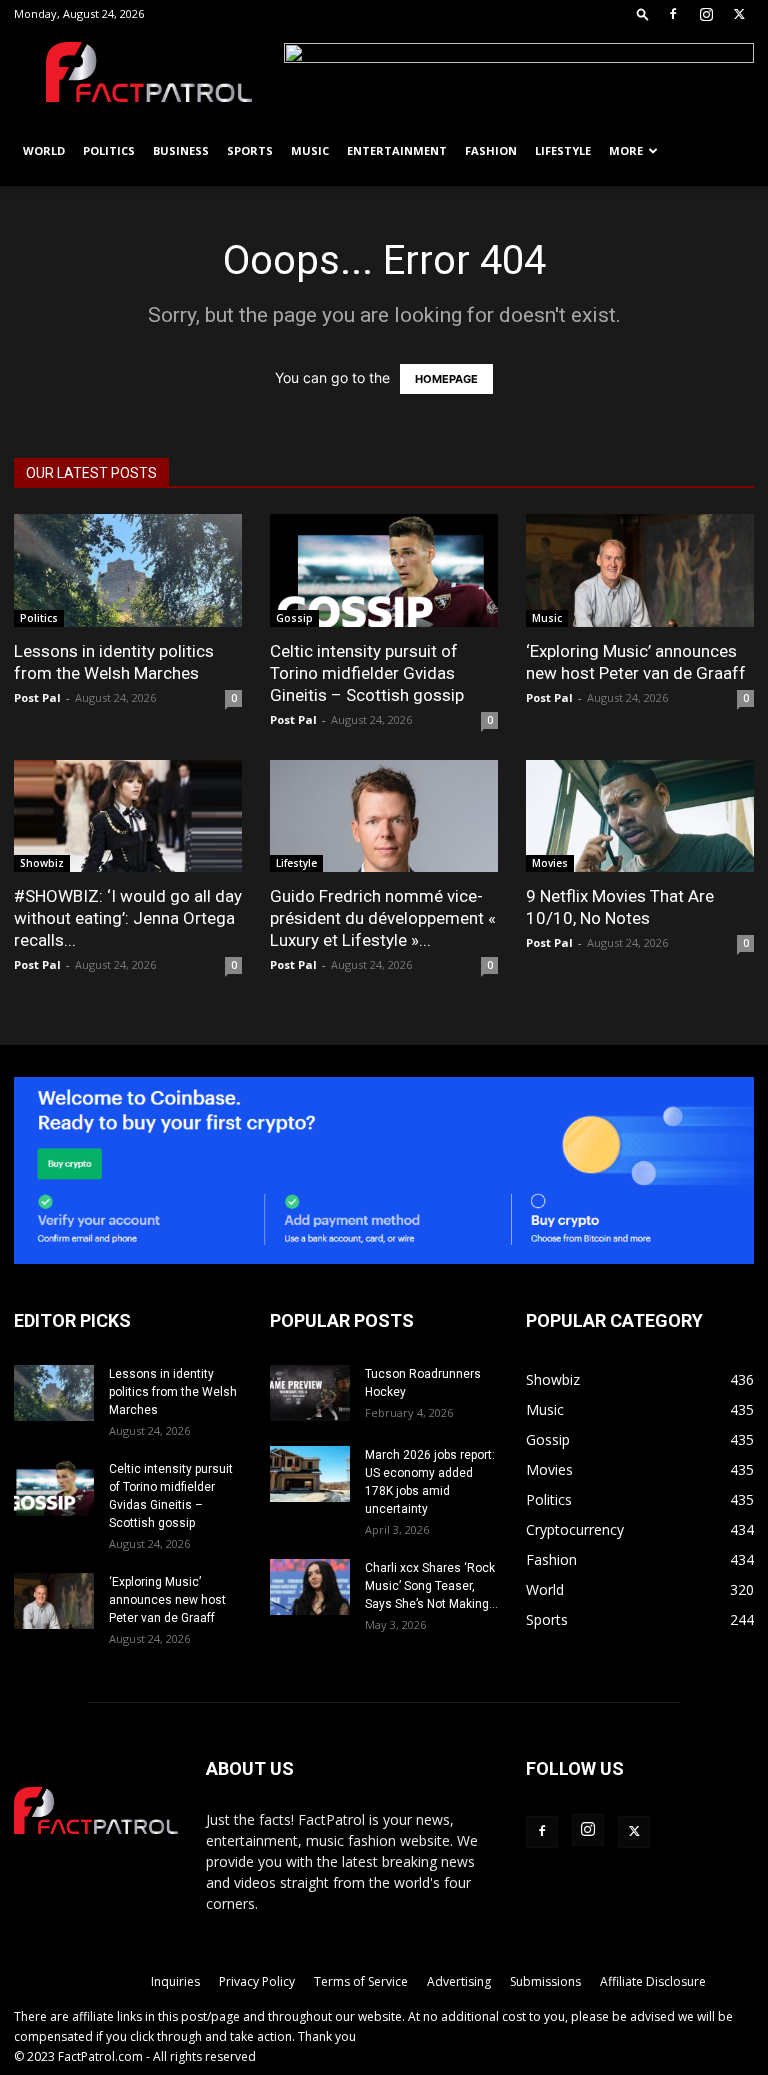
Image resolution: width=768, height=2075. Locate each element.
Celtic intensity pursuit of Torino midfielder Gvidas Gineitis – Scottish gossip (367, 673)
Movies (550, 863)
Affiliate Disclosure (653, 1981)
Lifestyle (563, 150)
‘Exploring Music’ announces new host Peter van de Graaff (167, 1600)
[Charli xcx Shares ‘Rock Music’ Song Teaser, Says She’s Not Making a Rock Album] (310, 1587)
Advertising (459, 1981)
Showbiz (42, 863)
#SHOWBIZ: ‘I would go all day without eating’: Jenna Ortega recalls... (128, 918)
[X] (739, 14)
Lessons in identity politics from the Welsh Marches (173, 1392)
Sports (250, 150)
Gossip (294, 618)
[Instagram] (706, 14)
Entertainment (397, 150)
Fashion (491, 150)
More (626, 150)
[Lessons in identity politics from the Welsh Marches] (128, 570)
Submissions (545, 1981)
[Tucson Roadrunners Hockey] (310, 1393)
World (44, 150)
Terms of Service (361, 1981)
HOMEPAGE (446, 379)
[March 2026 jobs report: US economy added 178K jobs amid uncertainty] (310, 1474)
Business (181, 150)
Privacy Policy (257, 1981)
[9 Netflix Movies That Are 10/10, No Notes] (640, 816)
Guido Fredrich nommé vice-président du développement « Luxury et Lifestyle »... (383, 918)
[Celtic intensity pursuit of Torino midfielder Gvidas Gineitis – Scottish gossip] (384, 570)
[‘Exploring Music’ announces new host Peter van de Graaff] (640, 570)
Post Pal (37, 697)
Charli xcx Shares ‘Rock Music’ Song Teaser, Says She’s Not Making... (431, 1586)
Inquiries (175, 1981)
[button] (643, 13)
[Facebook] (673, 14)
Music (310, 150)
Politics (109, 150)
